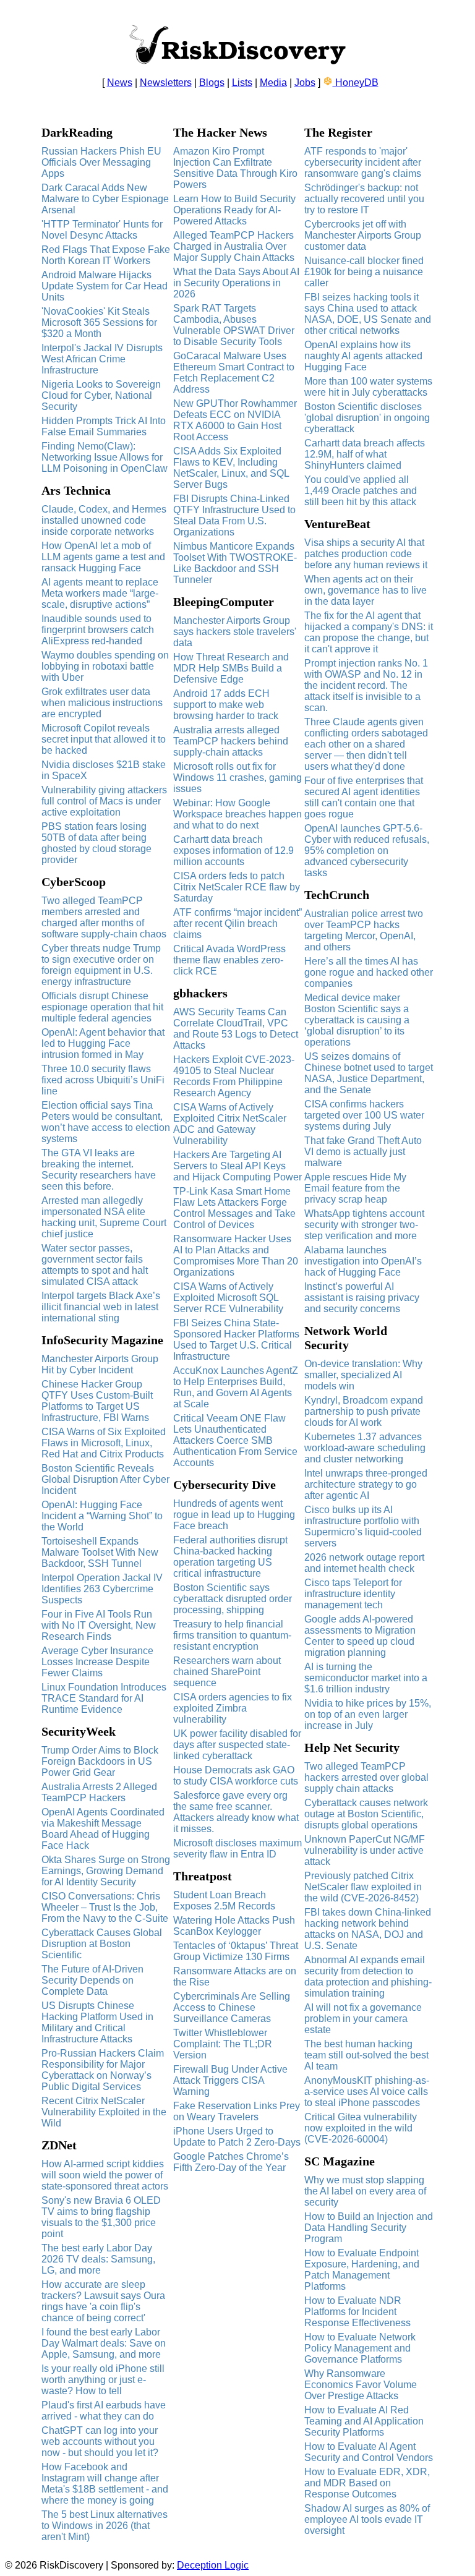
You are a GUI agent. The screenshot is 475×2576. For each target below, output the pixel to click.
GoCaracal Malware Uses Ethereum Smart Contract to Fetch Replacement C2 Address (234, 373)
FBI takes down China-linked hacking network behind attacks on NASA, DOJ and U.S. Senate (368, 1929)
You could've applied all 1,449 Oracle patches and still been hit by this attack (361, 491)
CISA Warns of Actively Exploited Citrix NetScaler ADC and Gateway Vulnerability (230, 1124)
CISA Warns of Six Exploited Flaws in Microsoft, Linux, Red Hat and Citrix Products (104, 1443)
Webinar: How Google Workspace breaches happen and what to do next (237, 814)
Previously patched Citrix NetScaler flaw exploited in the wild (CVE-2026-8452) (363, 1887)
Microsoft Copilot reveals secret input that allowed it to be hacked (104, 739)
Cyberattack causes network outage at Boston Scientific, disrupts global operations (366, 1814)
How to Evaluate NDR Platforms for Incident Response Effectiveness (357, 2312)
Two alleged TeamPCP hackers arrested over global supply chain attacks (366, 1777)
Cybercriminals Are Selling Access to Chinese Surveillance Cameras (232, 2007)
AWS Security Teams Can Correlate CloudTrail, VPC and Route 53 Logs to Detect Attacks (236, 1029)
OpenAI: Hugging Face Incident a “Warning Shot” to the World (102, 1516)
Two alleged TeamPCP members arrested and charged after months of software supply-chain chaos (104, 917)
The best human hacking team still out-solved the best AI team (366, 2055)
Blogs (212, 83)
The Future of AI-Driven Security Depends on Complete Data (92, 1980)
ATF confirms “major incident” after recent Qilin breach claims (237, 923)
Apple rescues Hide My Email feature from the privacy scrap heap (355, 1188)
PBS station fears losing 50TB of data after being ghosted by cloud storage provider (96, 843)
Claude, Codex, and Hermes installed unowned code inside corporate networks (104, 520)
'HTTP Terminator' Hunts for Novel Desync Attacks (102, 230)
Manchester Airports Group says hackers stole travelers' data (235, 632)
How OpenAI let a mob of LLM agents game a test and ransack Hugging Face (103, 557)
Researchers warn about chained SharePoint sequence (227, 1672)
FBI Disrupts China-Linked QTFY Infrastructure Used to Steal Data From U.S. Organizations (234, 515)
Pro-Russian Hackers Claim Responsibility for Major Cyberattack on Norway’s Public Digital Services (103, 2070)
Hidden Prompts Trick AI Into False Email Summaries (104, 426)
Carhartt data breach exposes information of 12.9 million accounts (233, 851)
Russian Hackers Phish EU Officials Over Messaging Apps (101, 162)
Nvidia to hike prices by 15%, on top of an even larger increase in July (368, 1714)
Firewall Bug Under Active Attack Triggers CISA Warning (230, 2080)
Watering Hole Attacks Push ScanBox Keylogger (234, 1926)
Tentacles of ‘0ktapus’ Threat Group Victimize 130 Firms (236, 1951)
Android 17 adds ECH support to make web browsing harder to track (226, 705)
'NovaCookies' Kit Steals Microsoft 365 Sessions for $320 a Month (99, 322)
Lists (242, 83)
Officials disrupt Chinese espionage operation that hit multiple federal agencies (102, 1007)
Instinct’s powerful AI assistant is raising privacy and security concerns (362, 1298)
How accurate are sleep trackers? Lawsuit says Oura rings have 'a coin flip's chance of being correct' (103, 2301)
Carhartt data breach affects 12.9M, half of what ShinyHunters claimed (365, 454)
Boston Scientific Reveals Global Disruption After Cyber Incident (105, 1479)
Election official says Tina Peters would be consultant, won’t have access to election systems (106, 1122)
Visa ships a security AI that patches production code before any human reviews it (366, 554)
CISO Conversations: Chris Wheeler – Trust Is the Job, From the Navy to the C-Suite (105, 1907)
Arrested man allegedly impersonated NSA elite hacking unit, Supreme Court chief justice (104, 1217)
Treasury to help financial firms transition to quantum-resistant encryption (232, 1635)
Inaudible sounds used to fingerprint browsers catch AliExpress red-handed (98, 630)
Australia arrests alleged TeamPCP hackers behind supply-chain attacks (231, 741)
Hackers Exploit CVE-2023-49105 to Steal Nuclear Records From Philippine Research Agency (234, 1076)
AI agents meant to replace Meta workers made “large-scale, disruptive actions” (100, 593)
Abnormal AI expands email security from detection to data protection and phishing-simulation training (368, 1977)
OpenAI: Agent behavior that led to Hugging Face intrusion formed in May (103, 1043)
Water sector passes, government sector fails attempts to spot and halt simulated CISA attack (95, 1265)
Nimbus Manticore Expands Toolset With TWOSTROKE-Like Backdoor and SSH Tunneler (235, 563)
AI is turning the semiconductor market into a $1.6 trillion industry (366, 1678)
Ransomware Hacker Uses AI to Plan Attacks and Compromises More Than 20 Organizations (236, 1256)
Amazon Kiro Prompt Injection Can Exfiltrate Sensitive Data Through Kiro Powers (235, 168)
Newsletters (166, 83)
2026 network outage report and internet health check (364, 1563)
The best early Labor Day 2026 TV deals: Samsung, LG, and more (98, 2259)
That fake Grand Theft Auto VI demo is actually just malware (363, 1152)
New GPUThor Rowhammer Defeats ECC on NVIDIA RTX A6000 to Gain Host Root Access (235, 420)
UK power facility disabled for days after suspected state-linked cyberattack (237, 1745)
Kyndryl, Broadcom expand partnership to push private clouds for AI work (364, 1411)
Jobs (305, 83)
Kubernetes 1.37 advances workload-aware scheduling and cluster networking (365, 1448)
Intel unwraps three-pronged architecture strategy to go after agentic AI (366, 1484)
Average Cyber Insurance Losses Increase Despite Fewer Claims (97, 1662)
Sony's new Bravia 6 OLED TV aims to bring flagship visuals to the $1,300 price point (101, 2217)
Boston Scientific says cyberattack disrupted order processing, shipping (233, 1599)
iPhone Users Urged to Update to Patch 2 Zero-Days (237, 2137)
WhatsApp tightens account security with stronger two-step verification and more (364, 1225)
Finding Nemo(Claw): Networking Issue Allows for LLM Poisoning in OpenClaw (105, 457)
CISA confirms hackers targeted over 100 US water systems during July (364, 1115)
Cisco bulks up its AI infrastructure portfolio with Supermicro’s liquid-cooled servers (363, 1526)
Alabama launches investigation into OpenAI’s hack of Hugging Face (363, 1261)
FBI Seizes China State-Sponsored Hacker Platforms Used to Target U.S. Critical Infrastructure (236, 1340)
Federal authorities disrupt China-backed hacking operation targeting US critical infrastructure (230, 1557)
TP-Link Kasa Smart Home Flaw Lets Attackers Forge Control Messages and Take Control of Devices (234, 1208)
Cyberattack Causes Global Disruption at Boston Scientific (102, 1944)
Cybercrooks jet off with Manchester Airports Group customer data (363, 235)
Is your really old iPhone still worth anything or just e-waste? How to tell (103, 2380)
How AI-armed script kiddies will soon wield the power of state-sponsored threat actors (105, 2175)
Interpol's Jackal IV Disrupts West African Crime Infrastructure (102, 359)
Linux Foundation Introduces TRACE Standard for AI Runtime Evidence (104, 1698)
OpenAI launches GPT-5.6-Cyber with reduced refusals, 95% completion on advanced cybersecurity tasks (367, 851)
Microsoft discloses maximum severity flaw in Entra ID (237, 1849)
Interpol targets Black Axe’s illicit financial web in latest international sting (101, 1307)
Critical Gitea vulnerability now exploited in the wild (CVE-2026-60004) (361, 2128)
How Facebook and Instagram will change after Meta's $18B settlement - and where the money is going (105, 2484)
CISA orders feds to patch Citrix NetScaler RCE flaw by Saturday (237, 887)
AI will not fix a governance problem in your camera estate (363, 2019)
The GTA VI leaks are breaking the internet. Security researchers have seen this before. (99, 1170)
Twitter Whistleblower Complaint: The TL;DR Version (223, 2044)
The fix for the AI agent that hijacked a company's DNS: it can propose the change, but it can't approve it (369, 632)
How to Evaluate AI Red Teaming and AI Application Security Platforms (364, 2421)
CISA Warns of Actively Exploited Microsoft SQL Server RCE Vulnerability (228, 1298)
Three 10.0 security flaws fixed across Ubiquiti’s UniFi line (103, 1080)
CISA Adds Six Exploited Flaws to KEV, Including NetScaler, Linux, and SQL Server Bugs (231, 468)
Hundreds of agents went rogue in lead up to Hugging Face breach (234, 1515)
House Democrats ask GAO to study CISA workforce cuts (236, 1776)
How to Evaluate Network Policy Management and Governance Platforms (360, 2348)
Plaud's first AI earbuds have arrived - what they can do (104, 2411)
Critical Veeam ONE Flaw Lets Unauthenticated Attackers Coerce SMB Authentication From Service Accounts (235, 1440)
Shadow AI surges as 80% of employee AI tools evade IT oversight (367, 2519)
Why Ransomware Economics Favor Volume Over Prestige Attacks (361, 2385)
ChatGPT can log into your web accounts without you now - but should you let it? (100, 2442)
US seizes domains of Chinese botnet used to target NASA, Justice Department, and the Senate (369, 1073)
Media (273, 83)
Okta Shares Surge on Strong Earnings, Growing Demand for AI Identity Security (106, 1871)
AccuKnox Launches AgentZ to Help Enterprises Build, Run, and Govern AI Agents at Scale (236, 1387)
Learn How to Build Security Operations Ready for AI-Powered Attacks (234, 210)
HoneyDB (356, 83)
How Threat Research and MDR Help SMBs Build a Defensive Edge (231, 668)
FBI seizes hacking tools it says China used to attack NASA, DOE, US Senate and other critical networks (368, 314)
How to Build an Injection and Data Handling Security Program (369, 2228)
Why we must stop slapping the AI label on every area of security (365, 2191)
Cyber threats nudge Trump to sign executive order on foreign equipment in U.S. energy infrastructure (101, 965)
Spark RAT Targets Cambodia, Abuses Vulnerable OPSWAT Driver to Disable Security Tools (234, 325)
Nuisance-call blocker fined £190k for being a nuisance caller (364, 272)
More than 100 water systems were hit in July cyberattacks (368, 387)
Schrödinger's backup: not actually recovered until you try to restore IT (364, 199)
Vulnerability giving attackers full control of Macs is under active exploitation (104, 801)
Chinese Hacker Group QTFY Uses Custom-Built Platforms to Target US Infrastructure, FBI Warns (97, 1401)
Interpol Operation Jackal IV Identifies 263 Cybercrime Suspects (102, 1589)
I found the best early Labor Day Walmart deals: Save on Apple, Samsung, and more (104, 2343)
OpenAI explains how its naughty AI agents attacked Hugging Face (363, 356)
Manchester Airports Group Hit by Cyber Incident (100, 1364)
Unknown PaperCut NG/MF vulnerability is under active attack (365, 1850)
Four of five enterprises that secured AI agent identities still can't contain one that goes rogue (364, 797)
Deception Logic (213, 2565)
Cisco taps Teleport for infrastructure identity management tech (353, 1594)
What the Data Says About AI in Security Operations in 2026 (236, 283)
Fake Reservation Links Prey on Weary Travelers (237, 2111)
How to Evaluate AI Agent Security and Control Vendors (369, 2452)
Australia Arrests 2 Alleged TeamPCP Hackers (99, 1792)
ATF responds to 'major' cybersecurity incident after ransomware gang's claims (363, 162)
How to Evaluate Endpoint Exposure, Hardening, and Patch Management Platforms (362, 2270)
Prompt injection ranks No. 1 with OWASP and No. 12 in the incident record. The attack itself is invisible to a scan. (366, 685)
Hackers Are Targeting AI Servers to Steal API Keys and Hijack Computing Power (237, 1166)
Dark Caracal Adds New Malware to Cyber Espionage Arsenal (105, 199)
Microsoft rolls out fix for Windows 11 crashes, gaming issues (237, 778)
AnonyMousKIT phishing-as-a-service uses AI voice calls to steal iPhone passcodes (367, 2092)
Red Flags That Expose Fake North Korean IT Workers (106, 255)
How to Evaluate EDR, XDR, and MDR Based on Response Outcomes (367, 2483)
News (120, 83)
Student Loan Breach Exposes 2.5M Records (224, 1900)
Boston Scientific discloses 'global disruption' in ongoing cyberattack (367, 418)
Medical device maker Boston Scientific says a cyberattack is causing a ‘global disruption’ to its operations (357, 1020)
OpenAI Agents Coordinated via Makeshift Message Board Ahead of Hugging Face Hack (103, 1829)
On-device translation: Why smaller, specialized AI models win (363, 1375)
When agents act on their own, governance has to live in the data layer (366, 590)
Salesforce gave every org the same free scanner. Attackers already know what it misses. (236, 1812)
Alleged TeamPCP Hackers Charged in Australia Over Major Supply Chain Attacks (234, 246)
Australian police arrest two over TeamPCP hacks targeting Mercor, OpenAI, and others (364, 930)
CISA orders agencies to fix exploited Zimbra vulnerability (233, 1708)
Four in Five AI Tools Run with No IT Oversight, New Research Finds (99, 1625)
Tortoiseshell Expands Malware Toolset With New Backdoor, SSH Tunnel (100, 1552)
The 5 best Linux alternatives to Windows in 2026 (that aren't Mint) (105, 2526)
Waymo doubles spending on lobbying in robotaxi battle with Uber (105, 666)
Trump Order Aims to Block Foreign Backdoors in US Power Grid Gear (100, 1761)
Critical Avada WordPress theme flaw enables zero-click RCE (229, 960)
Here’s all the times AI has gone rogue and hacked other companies (369, 972)
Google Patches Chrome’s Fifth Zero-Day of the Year (231, 2162)
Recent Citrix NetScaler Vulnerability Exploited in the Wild (104, 2112)
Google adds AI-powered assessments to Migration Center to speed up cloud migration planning (360, 1636)
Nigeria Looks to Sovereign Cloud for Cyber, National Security (101, 395)
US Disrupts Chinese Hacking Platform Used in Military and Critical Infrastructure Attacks (97, 2022)
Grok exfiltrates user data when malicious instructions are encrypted (102, 703)
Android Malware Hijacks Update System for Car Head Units (105, 286)
